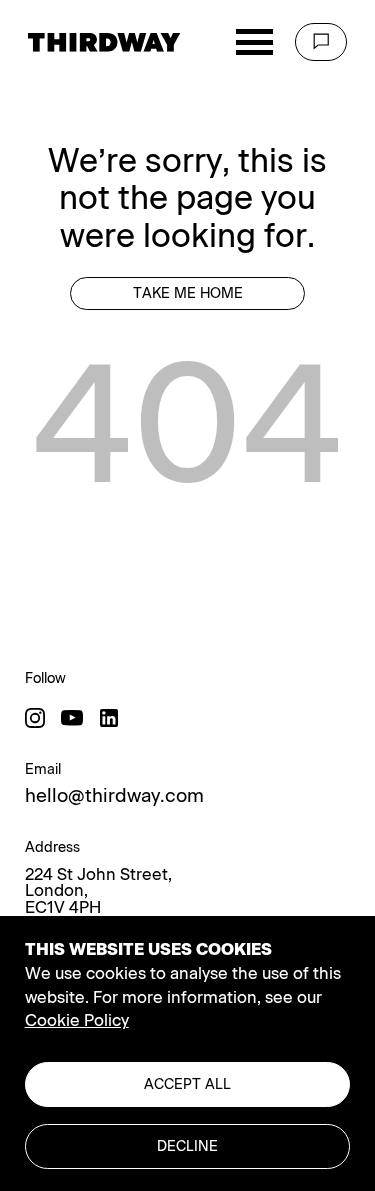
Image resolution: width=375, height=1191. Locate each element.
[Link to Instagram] (35, 718)
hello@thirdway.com (114, 796)
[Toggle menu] (254, 42)
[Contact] (321, 42)
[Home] (104, 42)
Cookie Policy (77, 1020)
